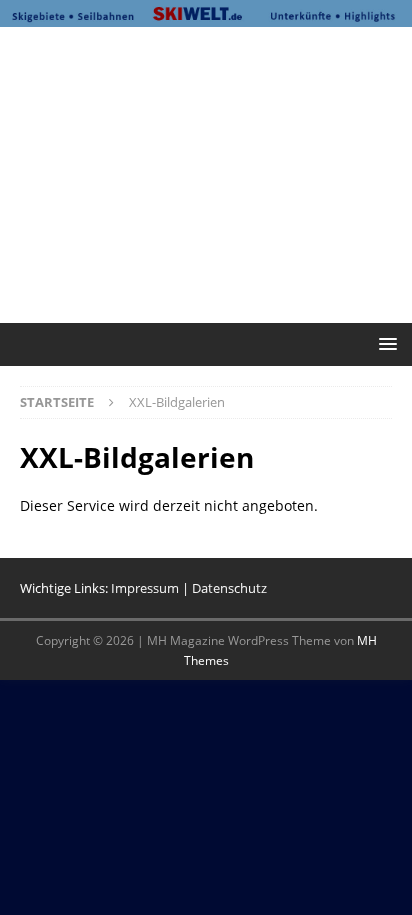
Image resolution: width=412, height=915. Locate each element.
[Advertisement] (216, 172)
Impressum (145, 588)
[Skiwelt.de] (206, 14)
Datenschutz (229, 588)
